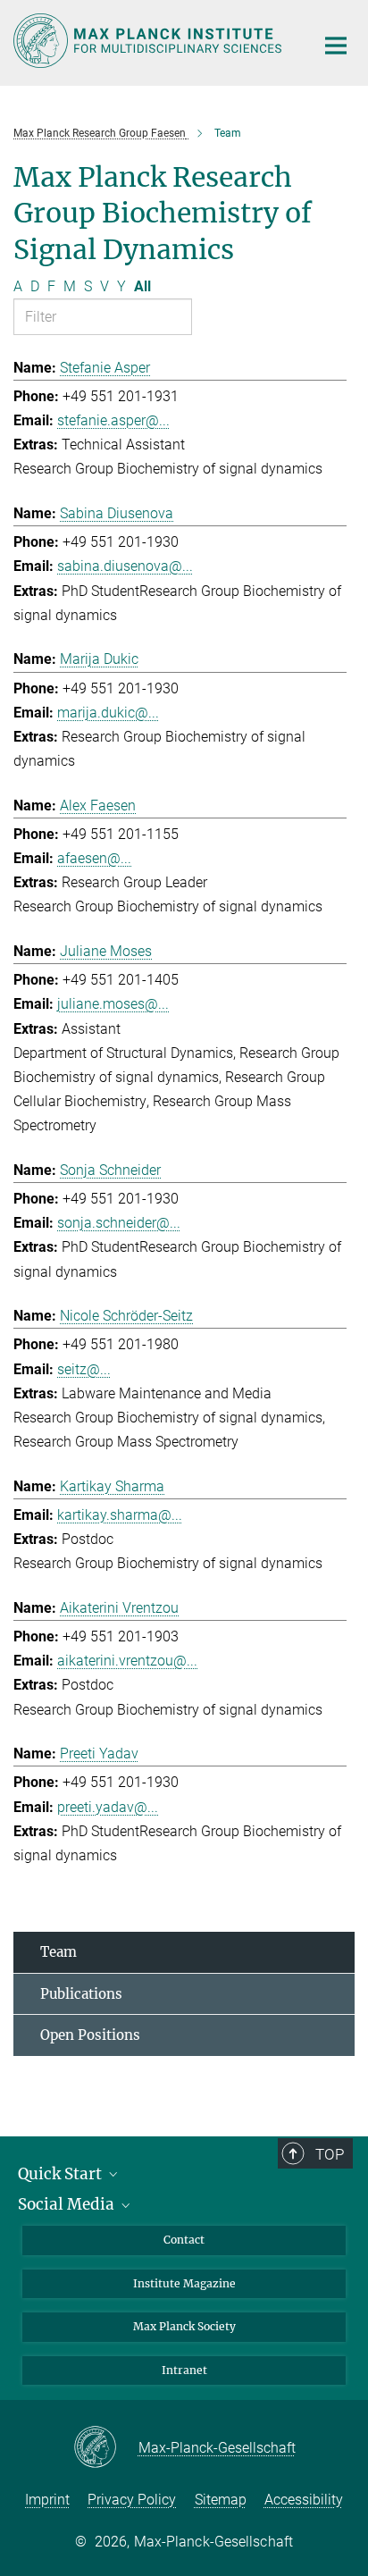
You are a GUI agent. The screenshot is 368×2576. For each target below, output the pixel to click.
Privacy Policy (132, 2500)
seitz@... (84, 1369)
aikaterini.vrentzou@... (127, 1661)
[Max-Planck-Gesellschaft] (106, 2448)
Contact (184, 2240)
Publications (81, 1994)
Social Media (68, 2204)
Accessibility (304, 2500)
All (142, 286)
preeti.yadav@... (108, 1807)
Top (330, 2154)
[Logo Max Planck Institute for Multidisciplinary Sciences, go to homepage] (151, 41)
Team (59, 1952)
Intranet (184, 2370)
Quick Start (62, 2174)
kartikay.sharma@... (120, 1515)
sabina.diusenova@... (125, 566)
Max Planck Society (184, 2326)
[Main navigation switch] (336, 46)
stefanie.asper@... (113, 420)
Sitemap (221, 2500)
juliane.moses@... (113, 1004)
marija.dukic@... (108, 713)
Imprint (47, 2500)
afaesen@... (94, 858)
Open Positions (90, 2035)
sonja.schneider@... (119, 1223)
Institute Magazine (184, 2283)
